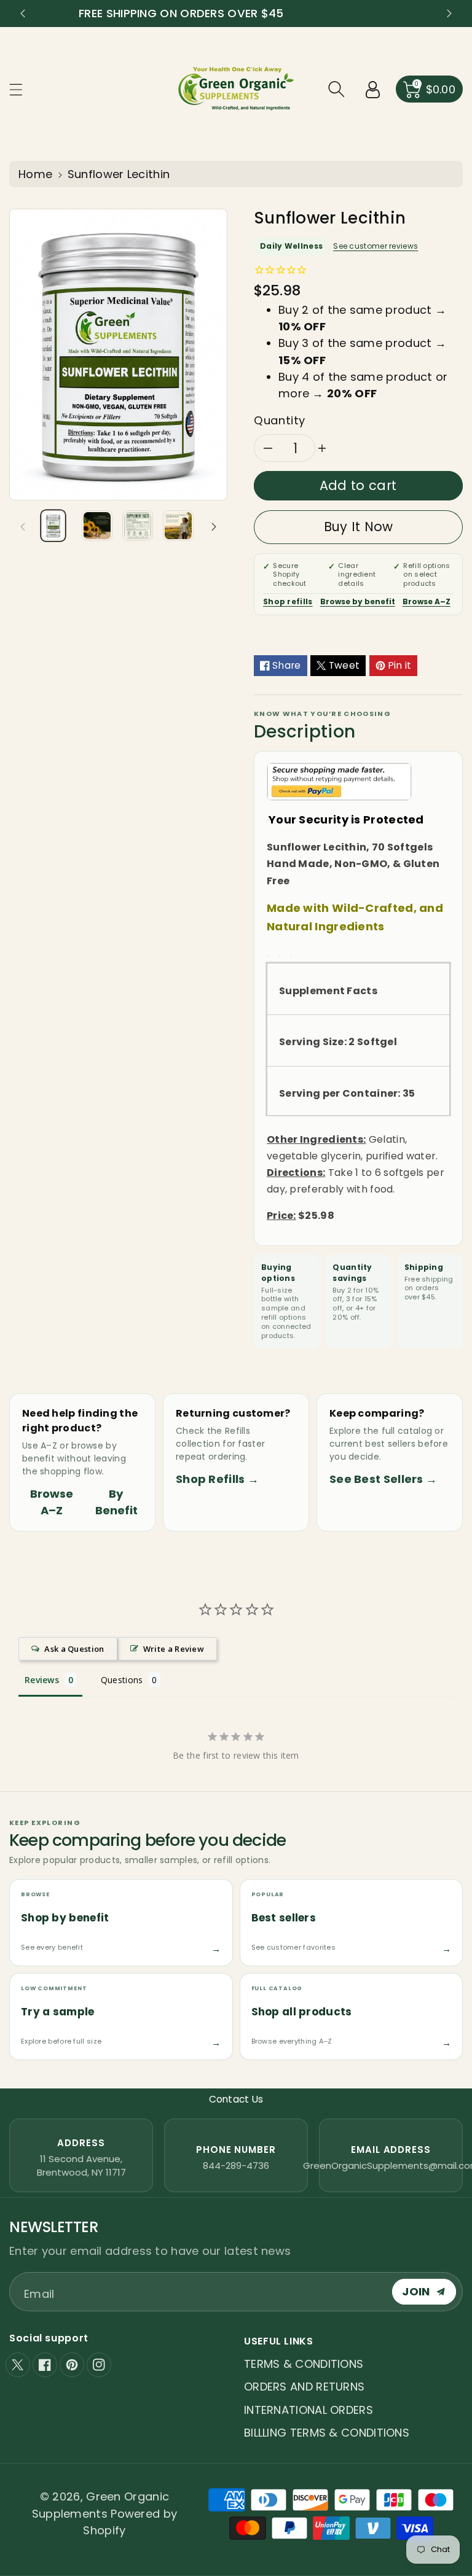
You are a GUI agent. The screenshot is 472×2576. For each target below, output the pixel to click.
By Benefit (116, 1502)
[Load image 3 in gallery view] (138, 526)
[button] (22, 89)
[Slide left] (23, 526)
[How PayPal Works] (339, 781)
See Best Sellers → (383, 1479)
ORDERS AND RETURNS (304, 2387)
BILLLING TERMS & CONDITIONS (327, 2433)
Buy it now (359, 527)
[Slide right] (214, 526)
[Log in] (373, 89)
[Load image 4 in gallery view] (178, 526)
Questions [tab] (122, 1680)
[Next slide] (449, 14)
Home (35, 174)
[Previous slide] (23, 14)
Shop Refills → (217, 1479)
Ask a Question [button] (74, 1649)
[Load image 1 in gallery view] (53, 526)
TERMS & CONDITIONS (304, 2364)
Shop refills (288, 601)
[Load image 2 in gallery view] (97, 526)
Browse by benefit (358, 601)
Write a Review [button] (174, 1649)
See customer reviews (376, 246)
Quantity (280, 420)
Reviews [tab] (42, 1680)
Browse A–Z (427, 601)
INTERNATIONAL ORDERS (309, 2410)
